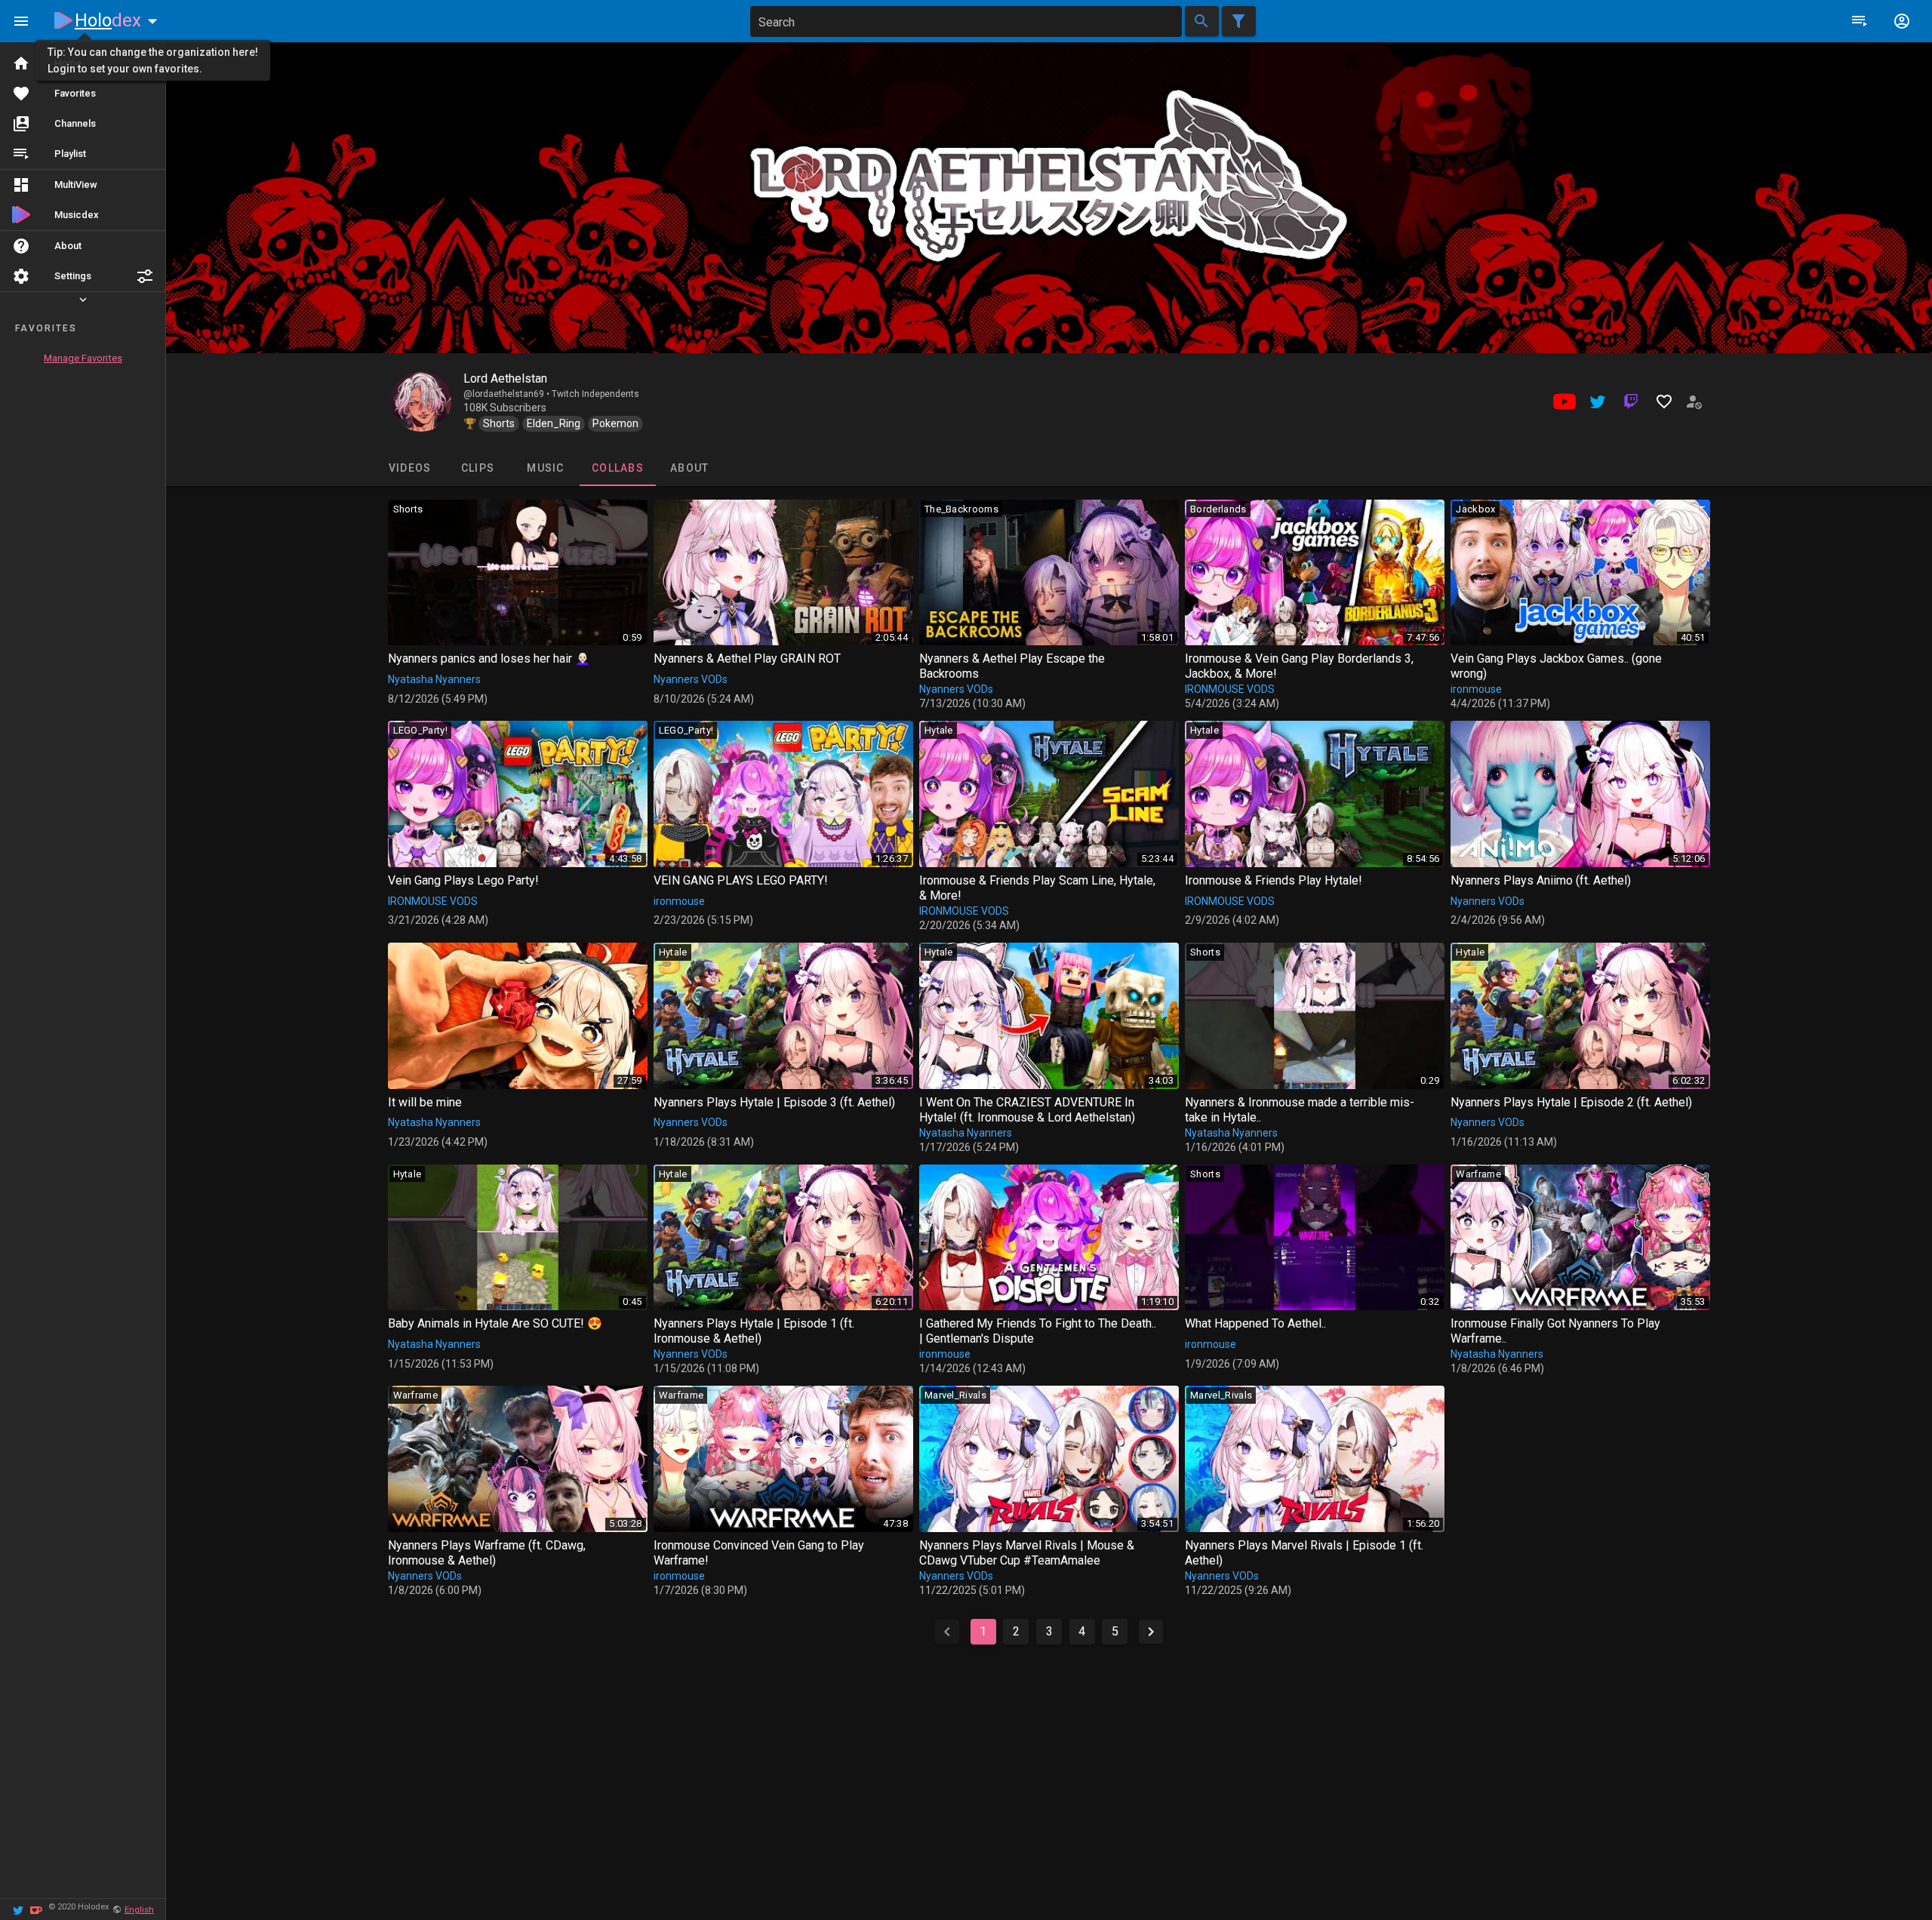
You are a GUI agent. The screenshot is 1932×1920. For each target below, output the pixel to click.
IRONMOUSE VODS (1230, 689)
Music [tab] (545, 468)
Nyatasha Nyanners (434, 679)
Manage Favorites (83, 358)
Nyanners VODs (691, 679)
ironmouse (1476, 689)
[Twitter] (18, 1909)
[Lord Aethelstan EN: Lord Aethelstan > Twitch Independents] (421, 402)
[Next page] (1151, 1632)
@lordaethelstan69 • (508, 394)
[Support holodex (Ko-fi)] (36, 1909)
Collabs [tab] (618, 468)
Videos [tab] (409, 468)
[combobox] (966, 22)
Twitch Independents (595, 394)
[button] (145, 276)
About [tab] (689, 468)
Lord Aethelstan (505, 378)
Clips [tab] (477, 468)
